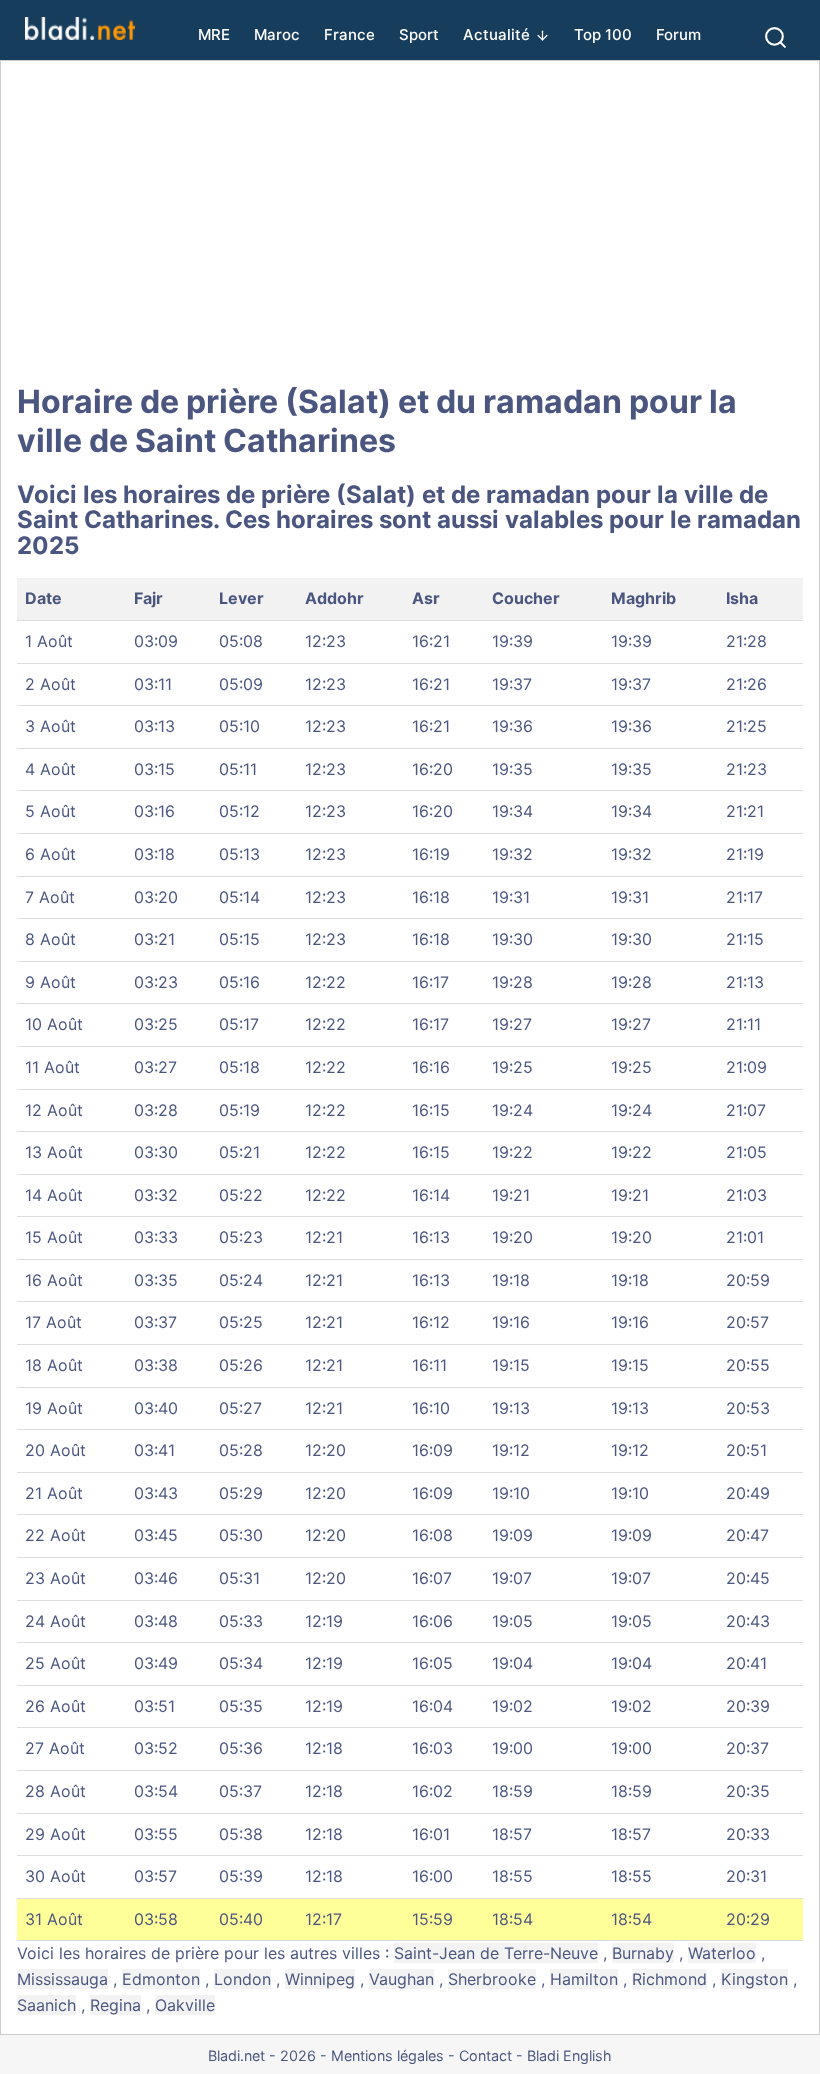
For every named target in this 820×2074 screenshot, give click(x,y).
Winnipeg (320, 1979)
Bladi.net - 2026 (262, 2055)
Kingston (754, 1979)
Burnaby (643, 1953)
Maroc (277, 34)
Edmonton (161, 1979)
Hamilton (584, 1979)
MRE (214, 34)
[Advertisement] (410, 222)
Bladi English (569, 2055)
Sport (419, 34)
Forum (678, 34)
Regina (115, 2005)
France (349, 34)
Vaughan (401, 1979)
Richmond (669, 1979)
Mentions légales (387, 2055)
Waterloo (722, 1953)
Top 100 (603, 34)
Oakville (185, 2005)
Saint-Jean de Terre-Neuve (496, 1953)
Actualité (496, 34)
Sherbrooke (492, 1979)
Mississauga (62, 1979)
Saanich (46, 2005)
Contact (485, 2055)
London (242, 1979)
